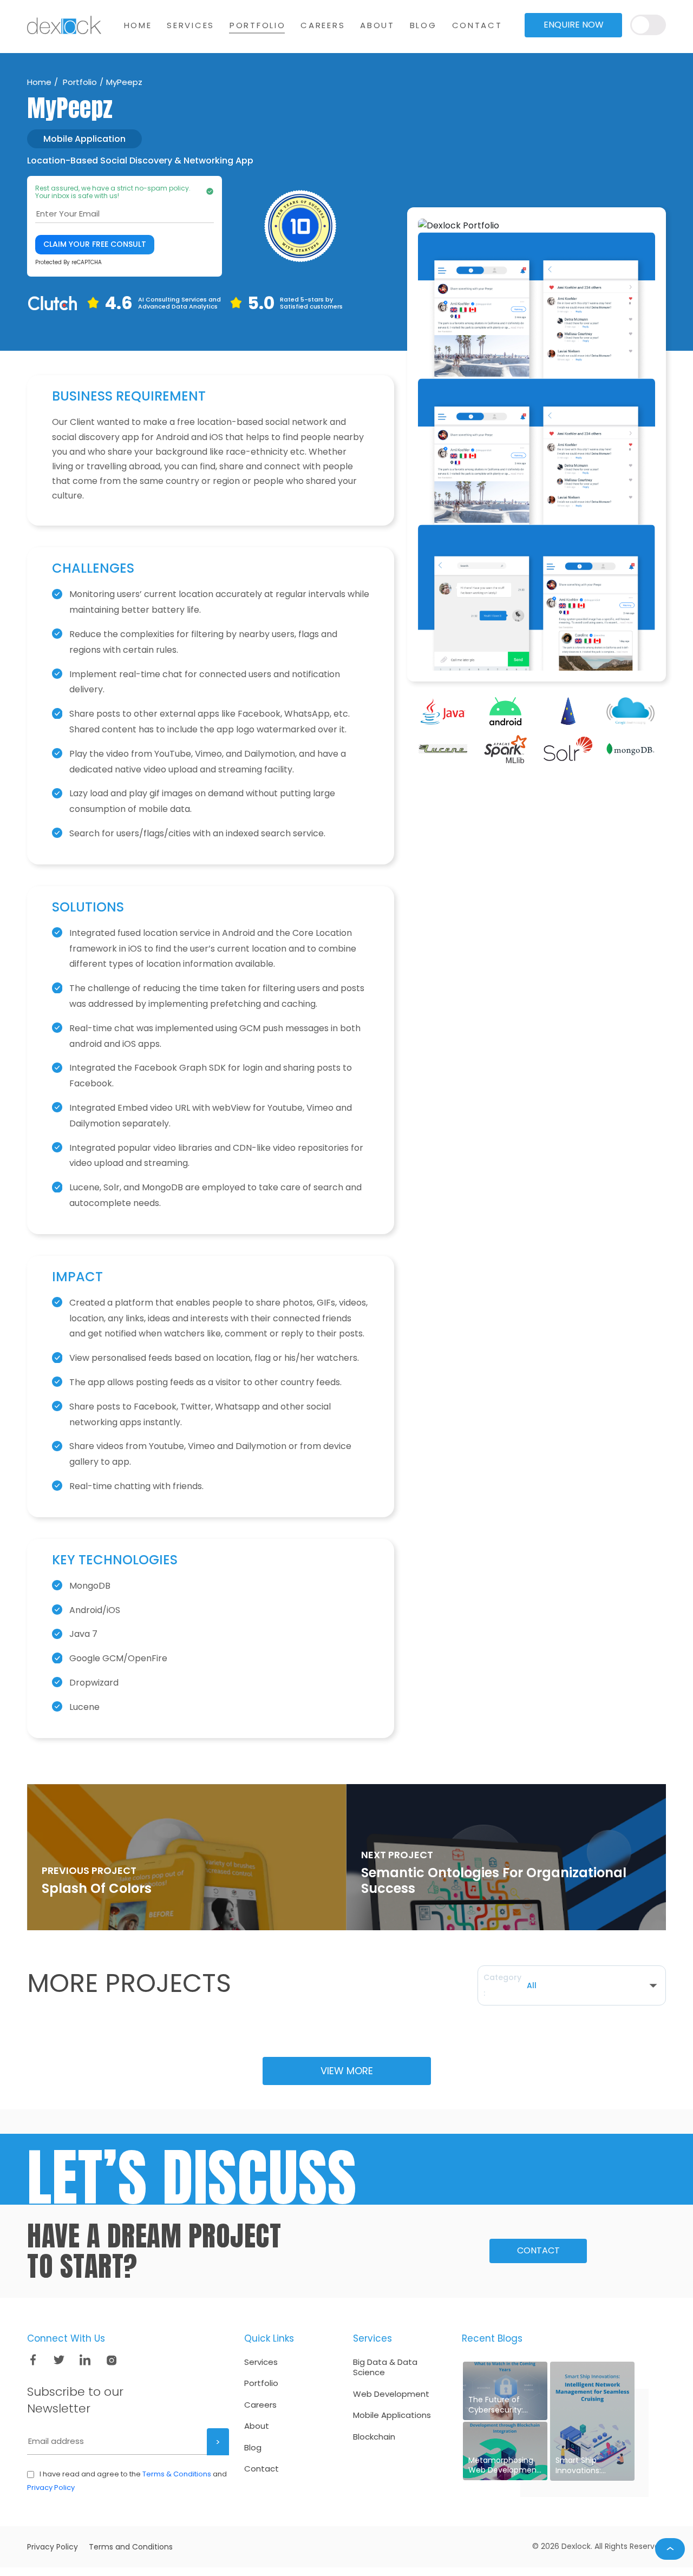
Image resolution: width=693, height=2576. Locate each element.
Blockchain (374, 2437)
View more (347, 2071)
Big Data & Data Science (385, 2367)
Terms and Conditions (131, 2547)
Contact (538, 2250)
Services (261, 2362)
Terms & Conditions (177, 2474)
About (257, 2426)
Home (39, 82)
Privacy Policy (51, 2487)
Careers (260, 2405)
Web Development (391, 2394)
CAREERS (323, 25)
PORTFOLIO (257, 25)
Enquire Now (574, 25)
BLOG (423, 25)
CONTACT (477, 25)
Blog (253, 2448)
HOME (138, 25)
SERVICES (191, 25)
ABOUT (377, 25)
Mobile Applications (392, 2415)
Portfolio (79, 82)
